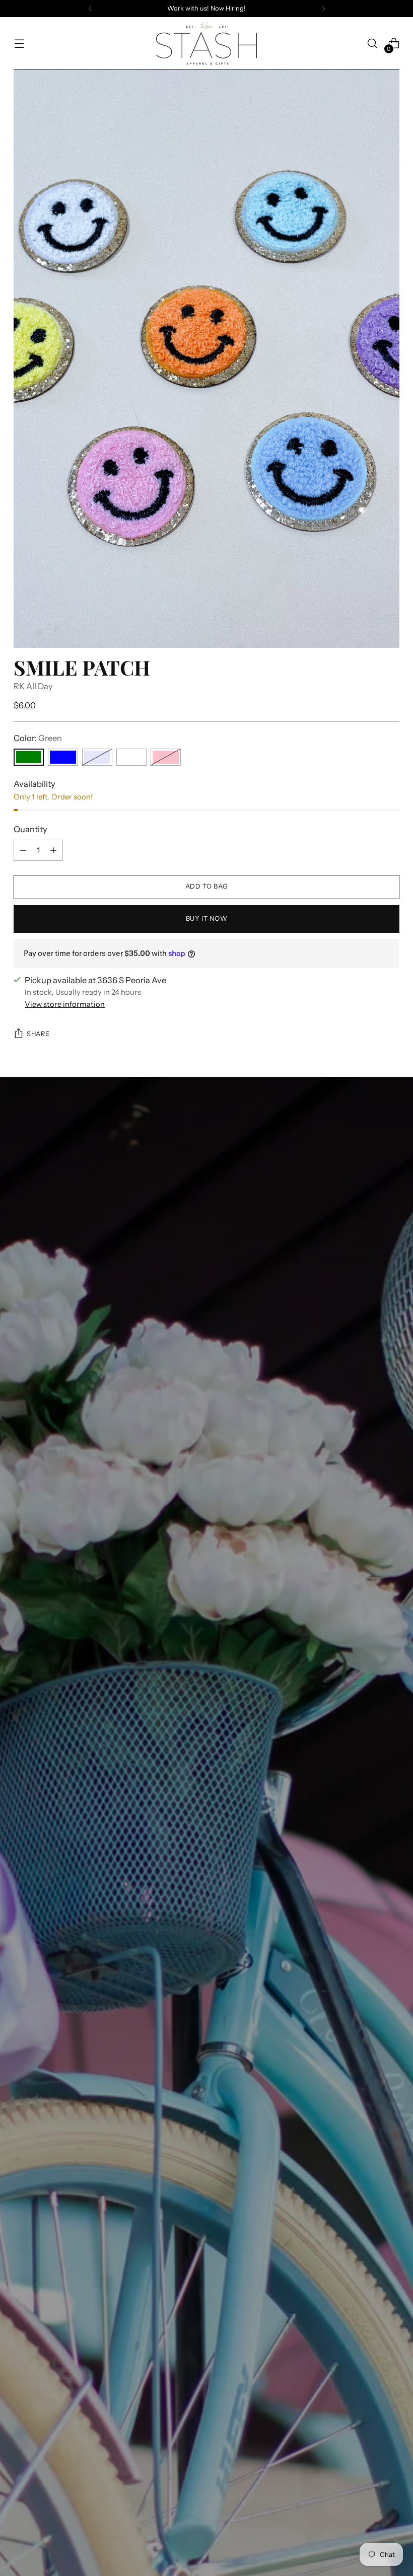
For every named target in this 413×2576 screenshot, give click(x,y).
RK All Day (33, 686)
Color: (38, 738)
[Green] (29, 757)
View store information (65, 1004)
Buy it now (206, 918)
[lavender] (97, 757)
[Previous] (90, 9)
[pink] (166, 757)
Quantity (30, 829)
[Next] (323, 9)
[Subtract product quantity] (23, 850)
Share (38, 1034)
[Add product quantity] (53, 850)
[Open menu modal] (19, 44)
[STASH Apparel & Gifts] (206, 43)
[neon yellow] (131, 757)
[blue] (63, 757)
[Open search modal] (372, 44)
